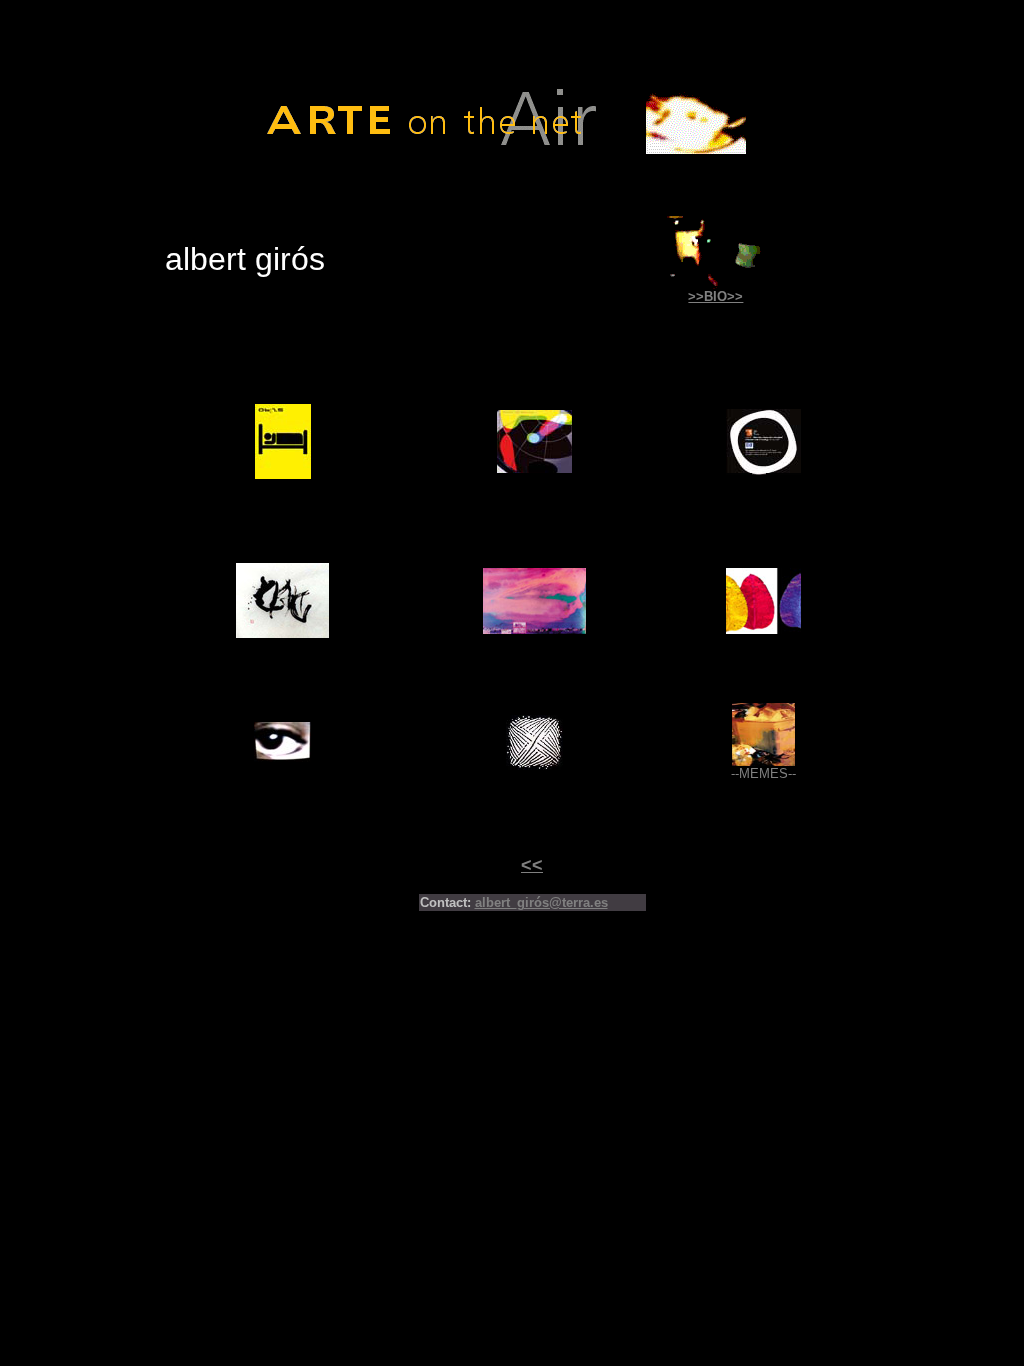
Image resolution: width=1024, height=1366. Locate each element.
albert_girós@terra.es (541, 902)
